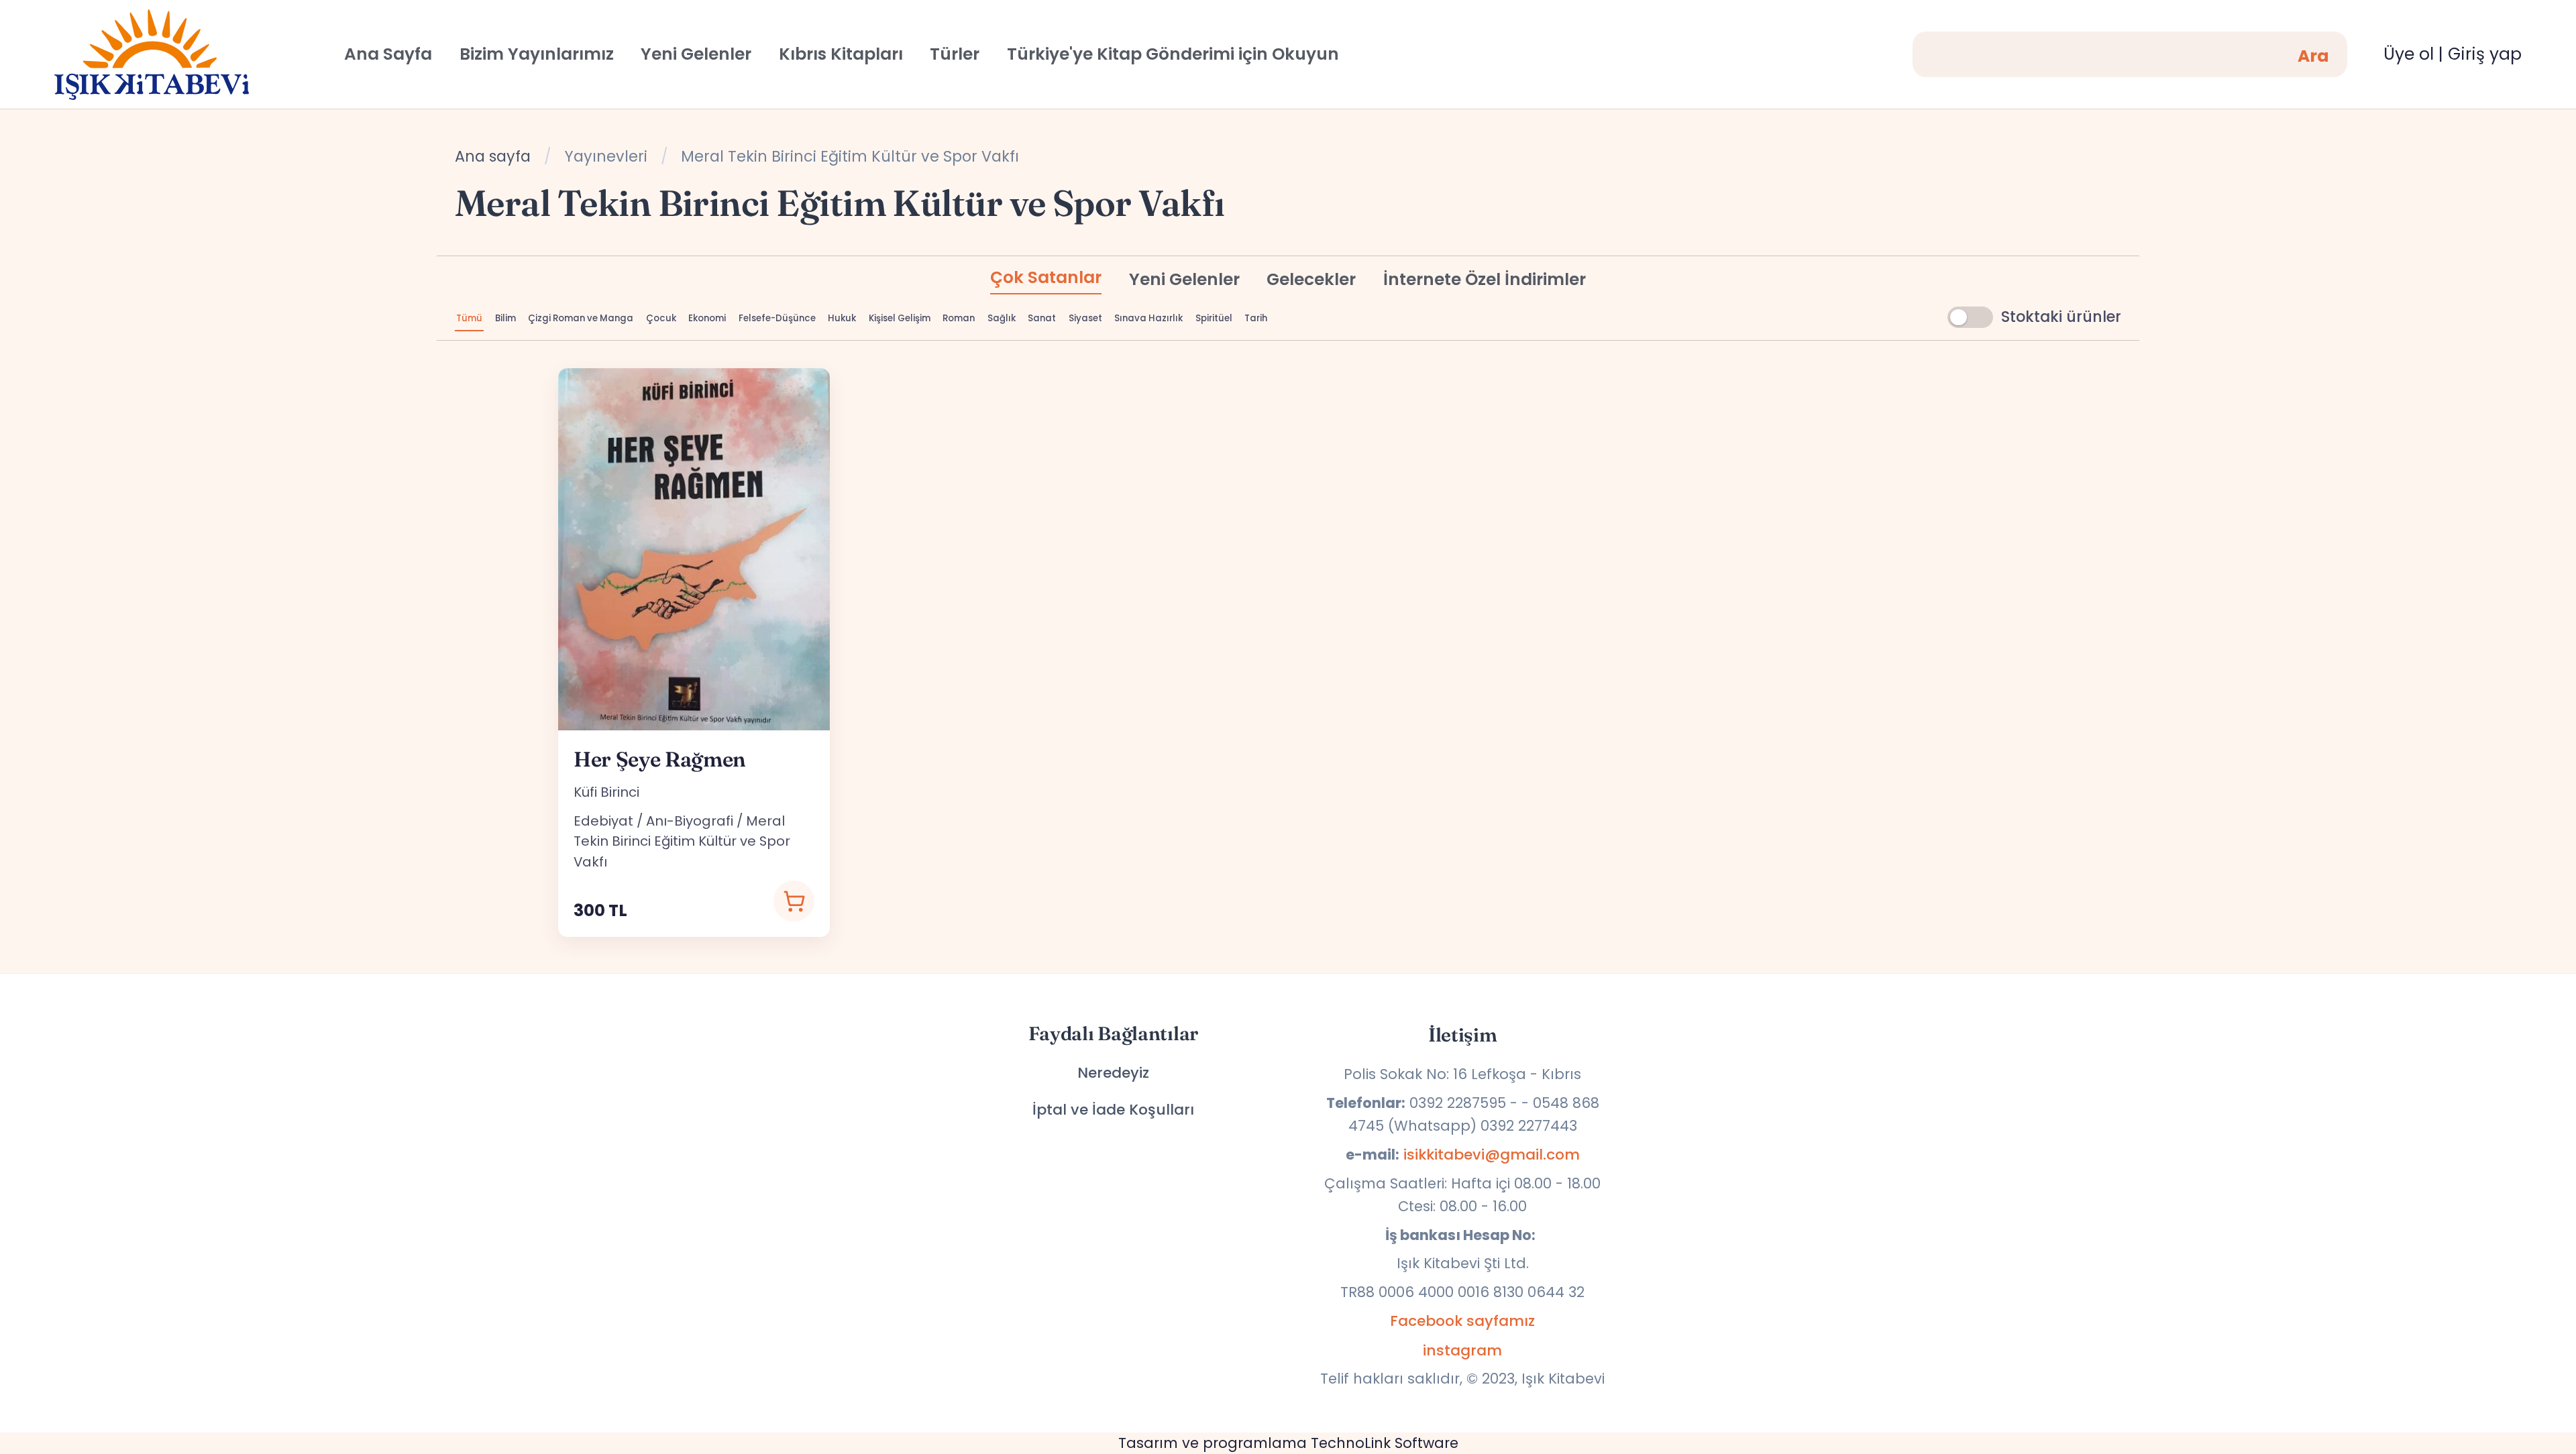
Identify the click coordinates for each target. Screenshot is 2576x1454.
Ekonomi (707, 318)
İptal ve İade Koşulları (1113, 1110)
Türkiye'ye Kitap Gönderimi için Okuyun (1173, 54)
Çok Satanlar (1046, 277)
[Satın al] (794, 901)
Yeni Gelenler (1184, 279)
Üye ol (2409, 54)
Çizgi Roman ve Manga (581, 318)
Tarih (1256, 318)
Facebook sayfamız (1462, 1321)
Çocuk (661, 318)
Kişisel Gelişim (900, 318)
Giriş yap (2485, 54)
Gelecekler (1311, 279)
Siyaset (1085, 318)
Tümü (469, 318)
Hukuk (842, 318)
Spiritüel (1214, 318)
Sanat (1042, 318)
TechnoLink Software (1385, 1443)
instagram (1462, 1350)
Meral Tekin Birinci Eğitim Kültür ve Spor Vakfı (682, 841)
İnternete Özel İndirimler (1485, 279)
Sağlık (1002, 318)
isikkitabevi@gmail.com (1492, 1155)
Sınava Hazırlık (1148, 318)
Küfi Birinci (606, 792)
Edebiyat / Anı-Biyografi (653, 821)
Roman (959, 318)
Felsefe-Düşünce (777, 318)
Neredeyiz (1113, 1073)
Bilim (505, 318)
